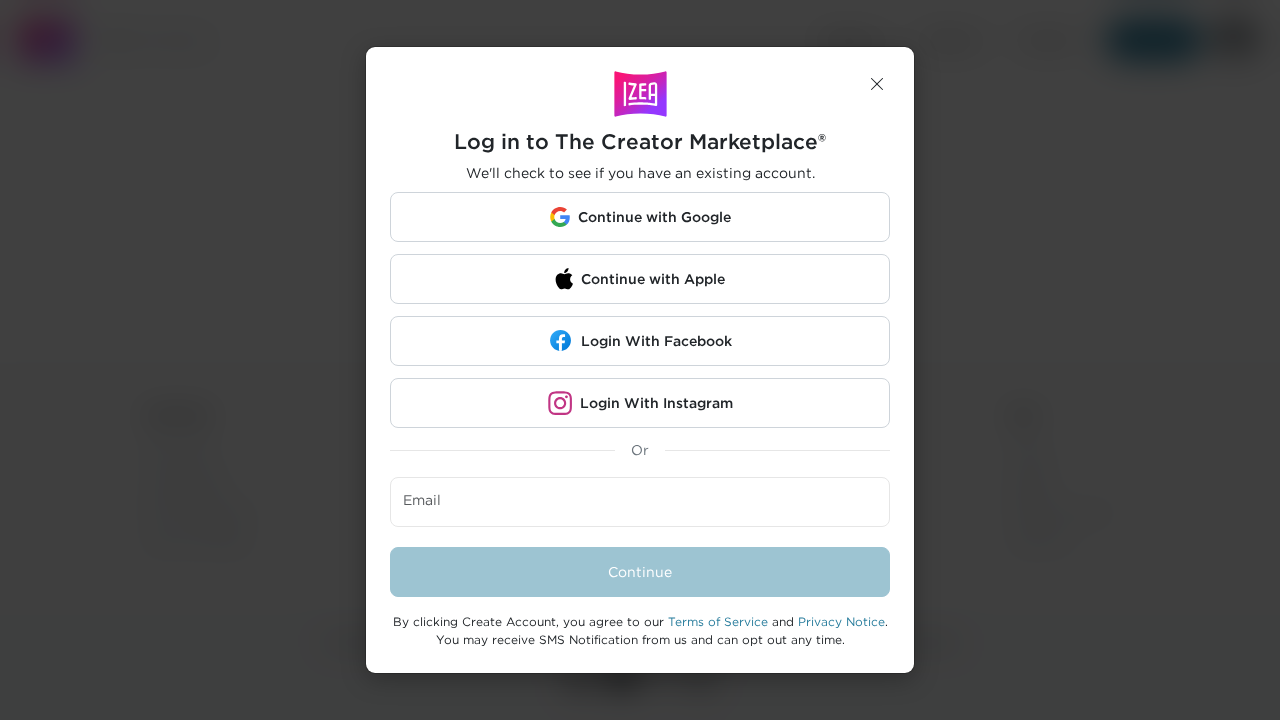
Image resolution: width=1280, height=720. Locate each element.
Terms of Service (718, 621)
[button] (877, 84)
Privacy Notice (841, 621)
